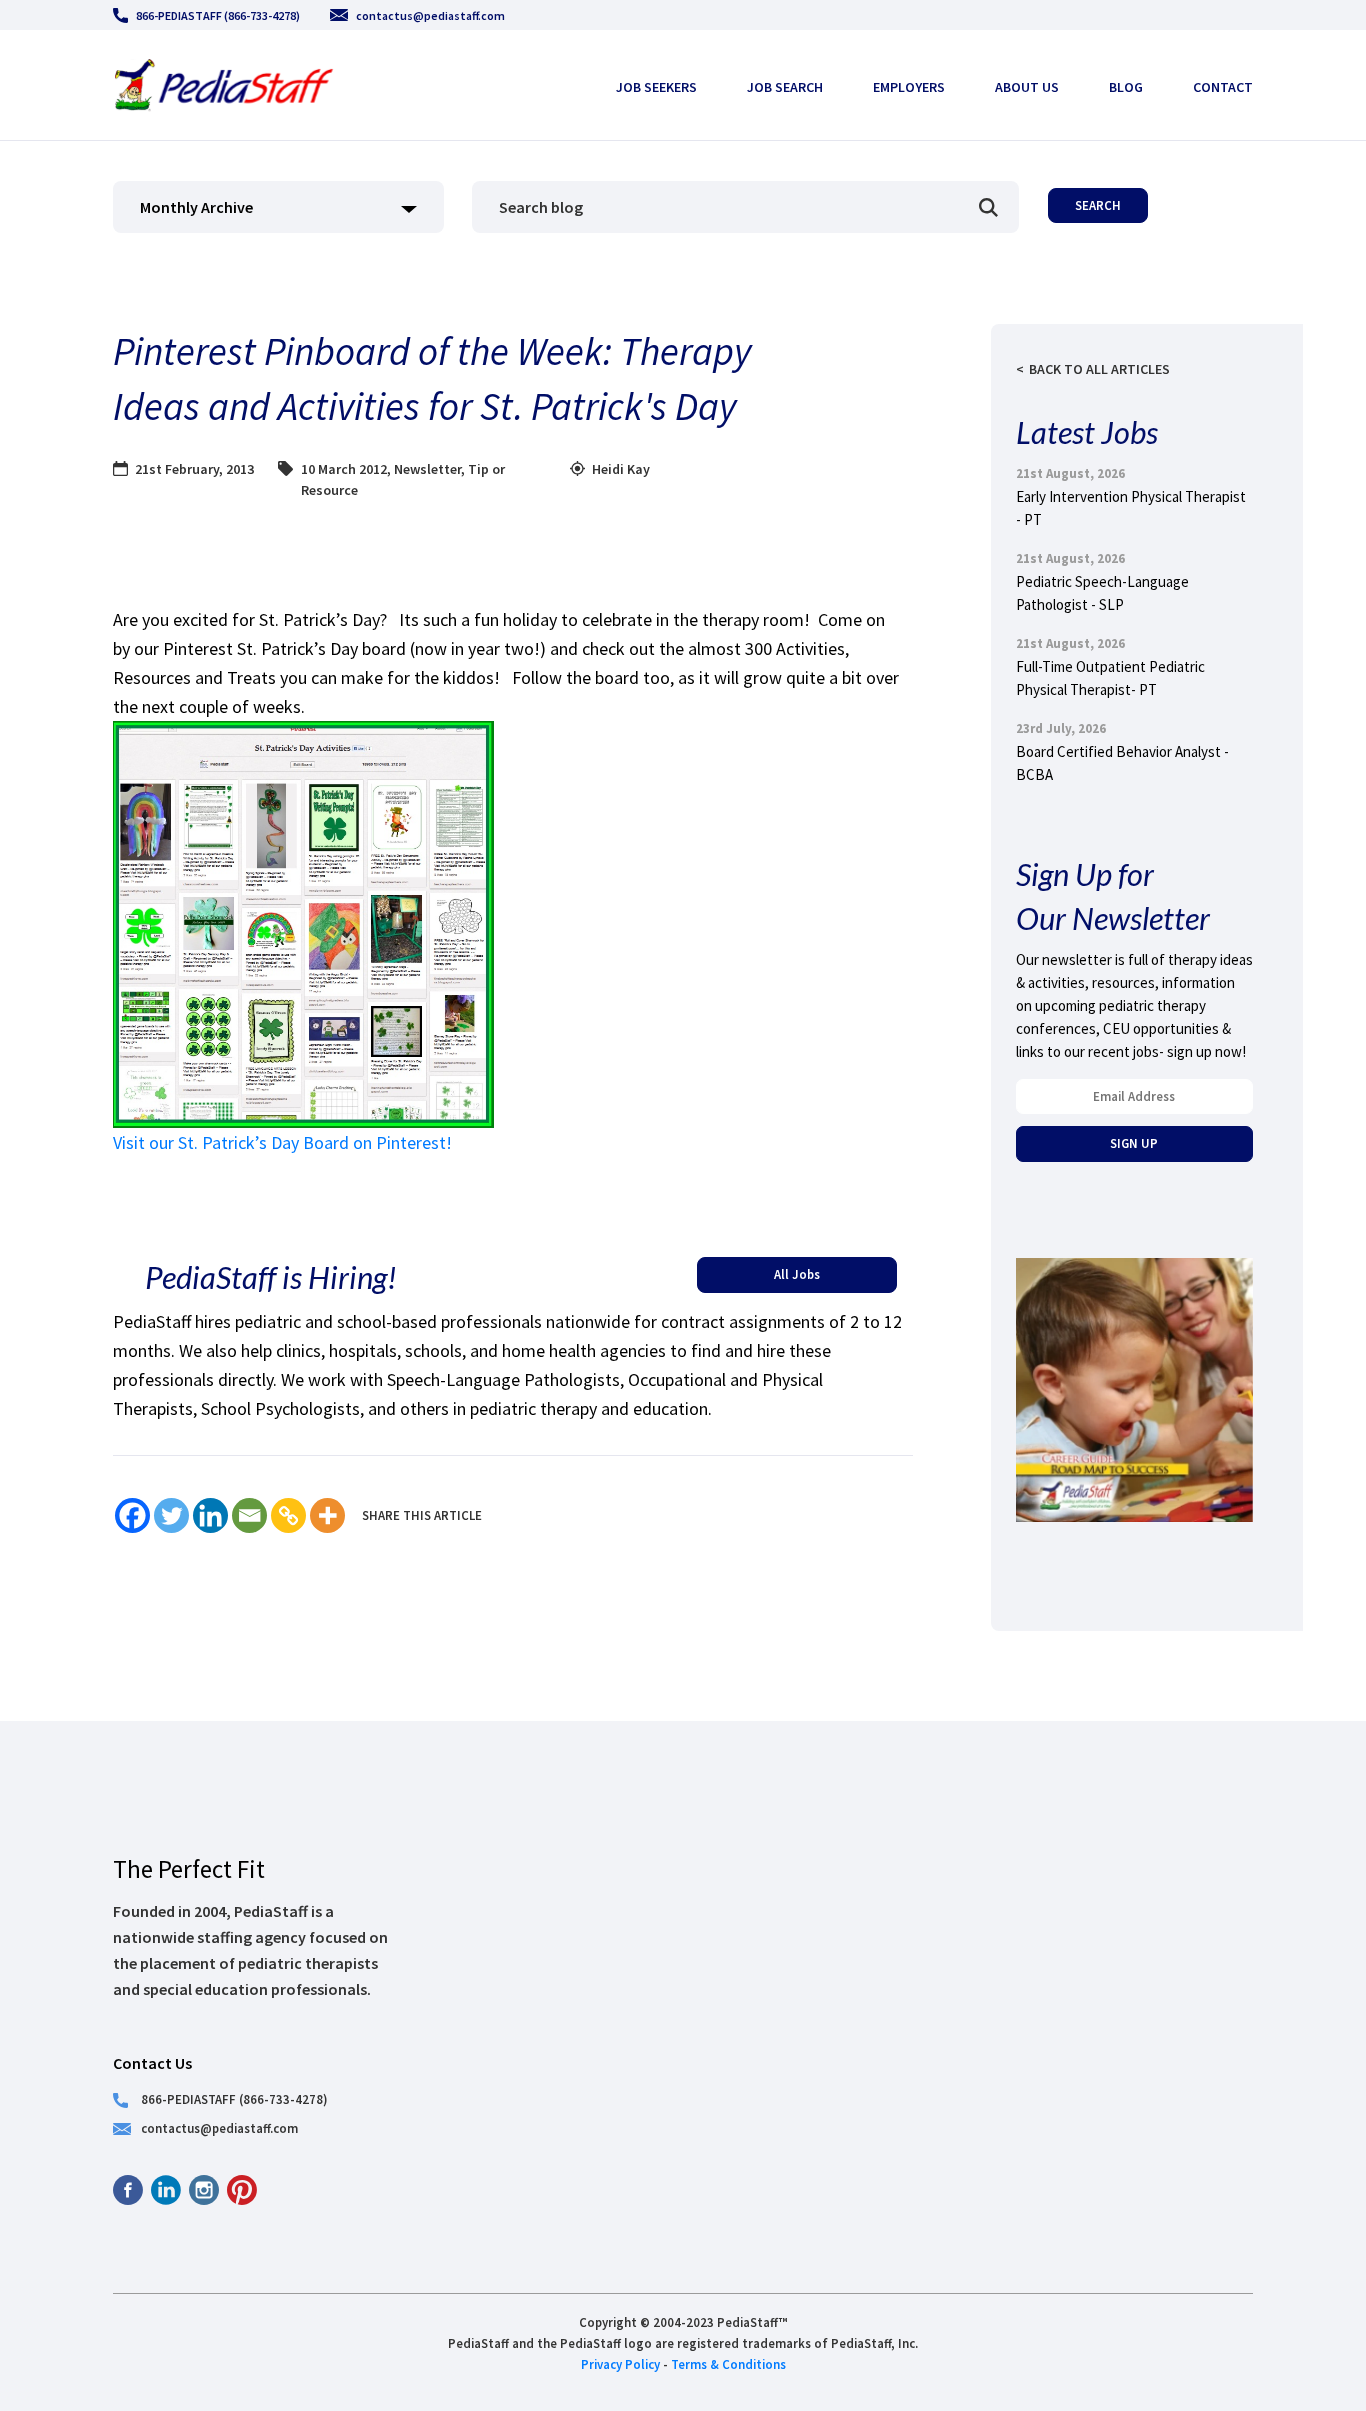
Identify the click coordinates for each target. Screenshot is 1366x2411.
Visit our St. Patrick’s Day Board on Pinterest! (282, 1142)
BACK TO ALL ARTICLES (1099, 369)
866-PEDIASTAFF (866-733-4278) (218, 15)
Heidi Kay (621, 469)
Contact (1223, 87)
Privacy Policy (620, 2364)
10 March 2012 (344, 469)
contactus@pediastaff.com (430, 15)
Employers (909, 87)
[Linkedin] (210, 1515)
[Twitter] (171, 1515)
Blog (1126, 87)
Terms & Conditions (728, 2364)
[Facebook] (132, 1515)
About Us (1027, 87)
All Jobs (797, 1274)
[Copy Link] (288, 1515)
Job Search (785, 87)
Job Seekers (656, 87)
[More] (327, 1515)
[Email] (249, 1515)
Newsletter (427, 469)
